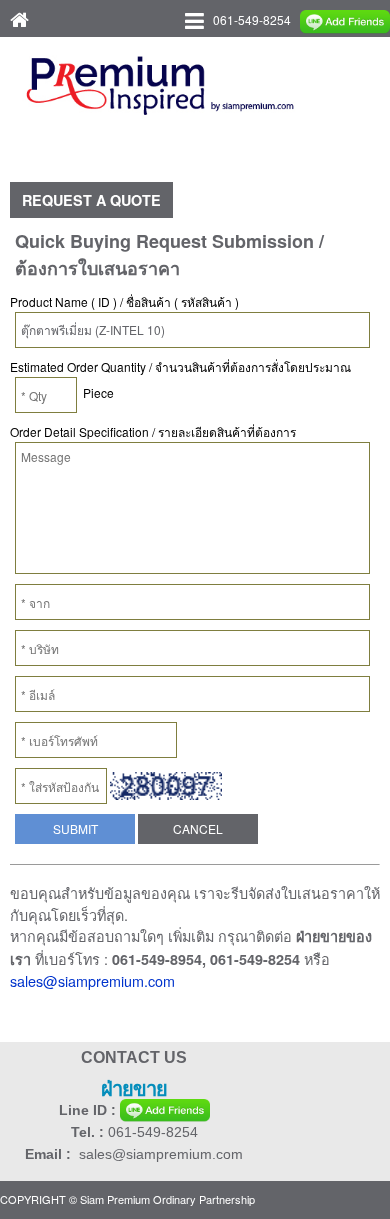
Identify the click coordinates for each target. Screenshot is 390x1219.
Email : (52, 1154)
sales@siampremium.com (92, 980)
